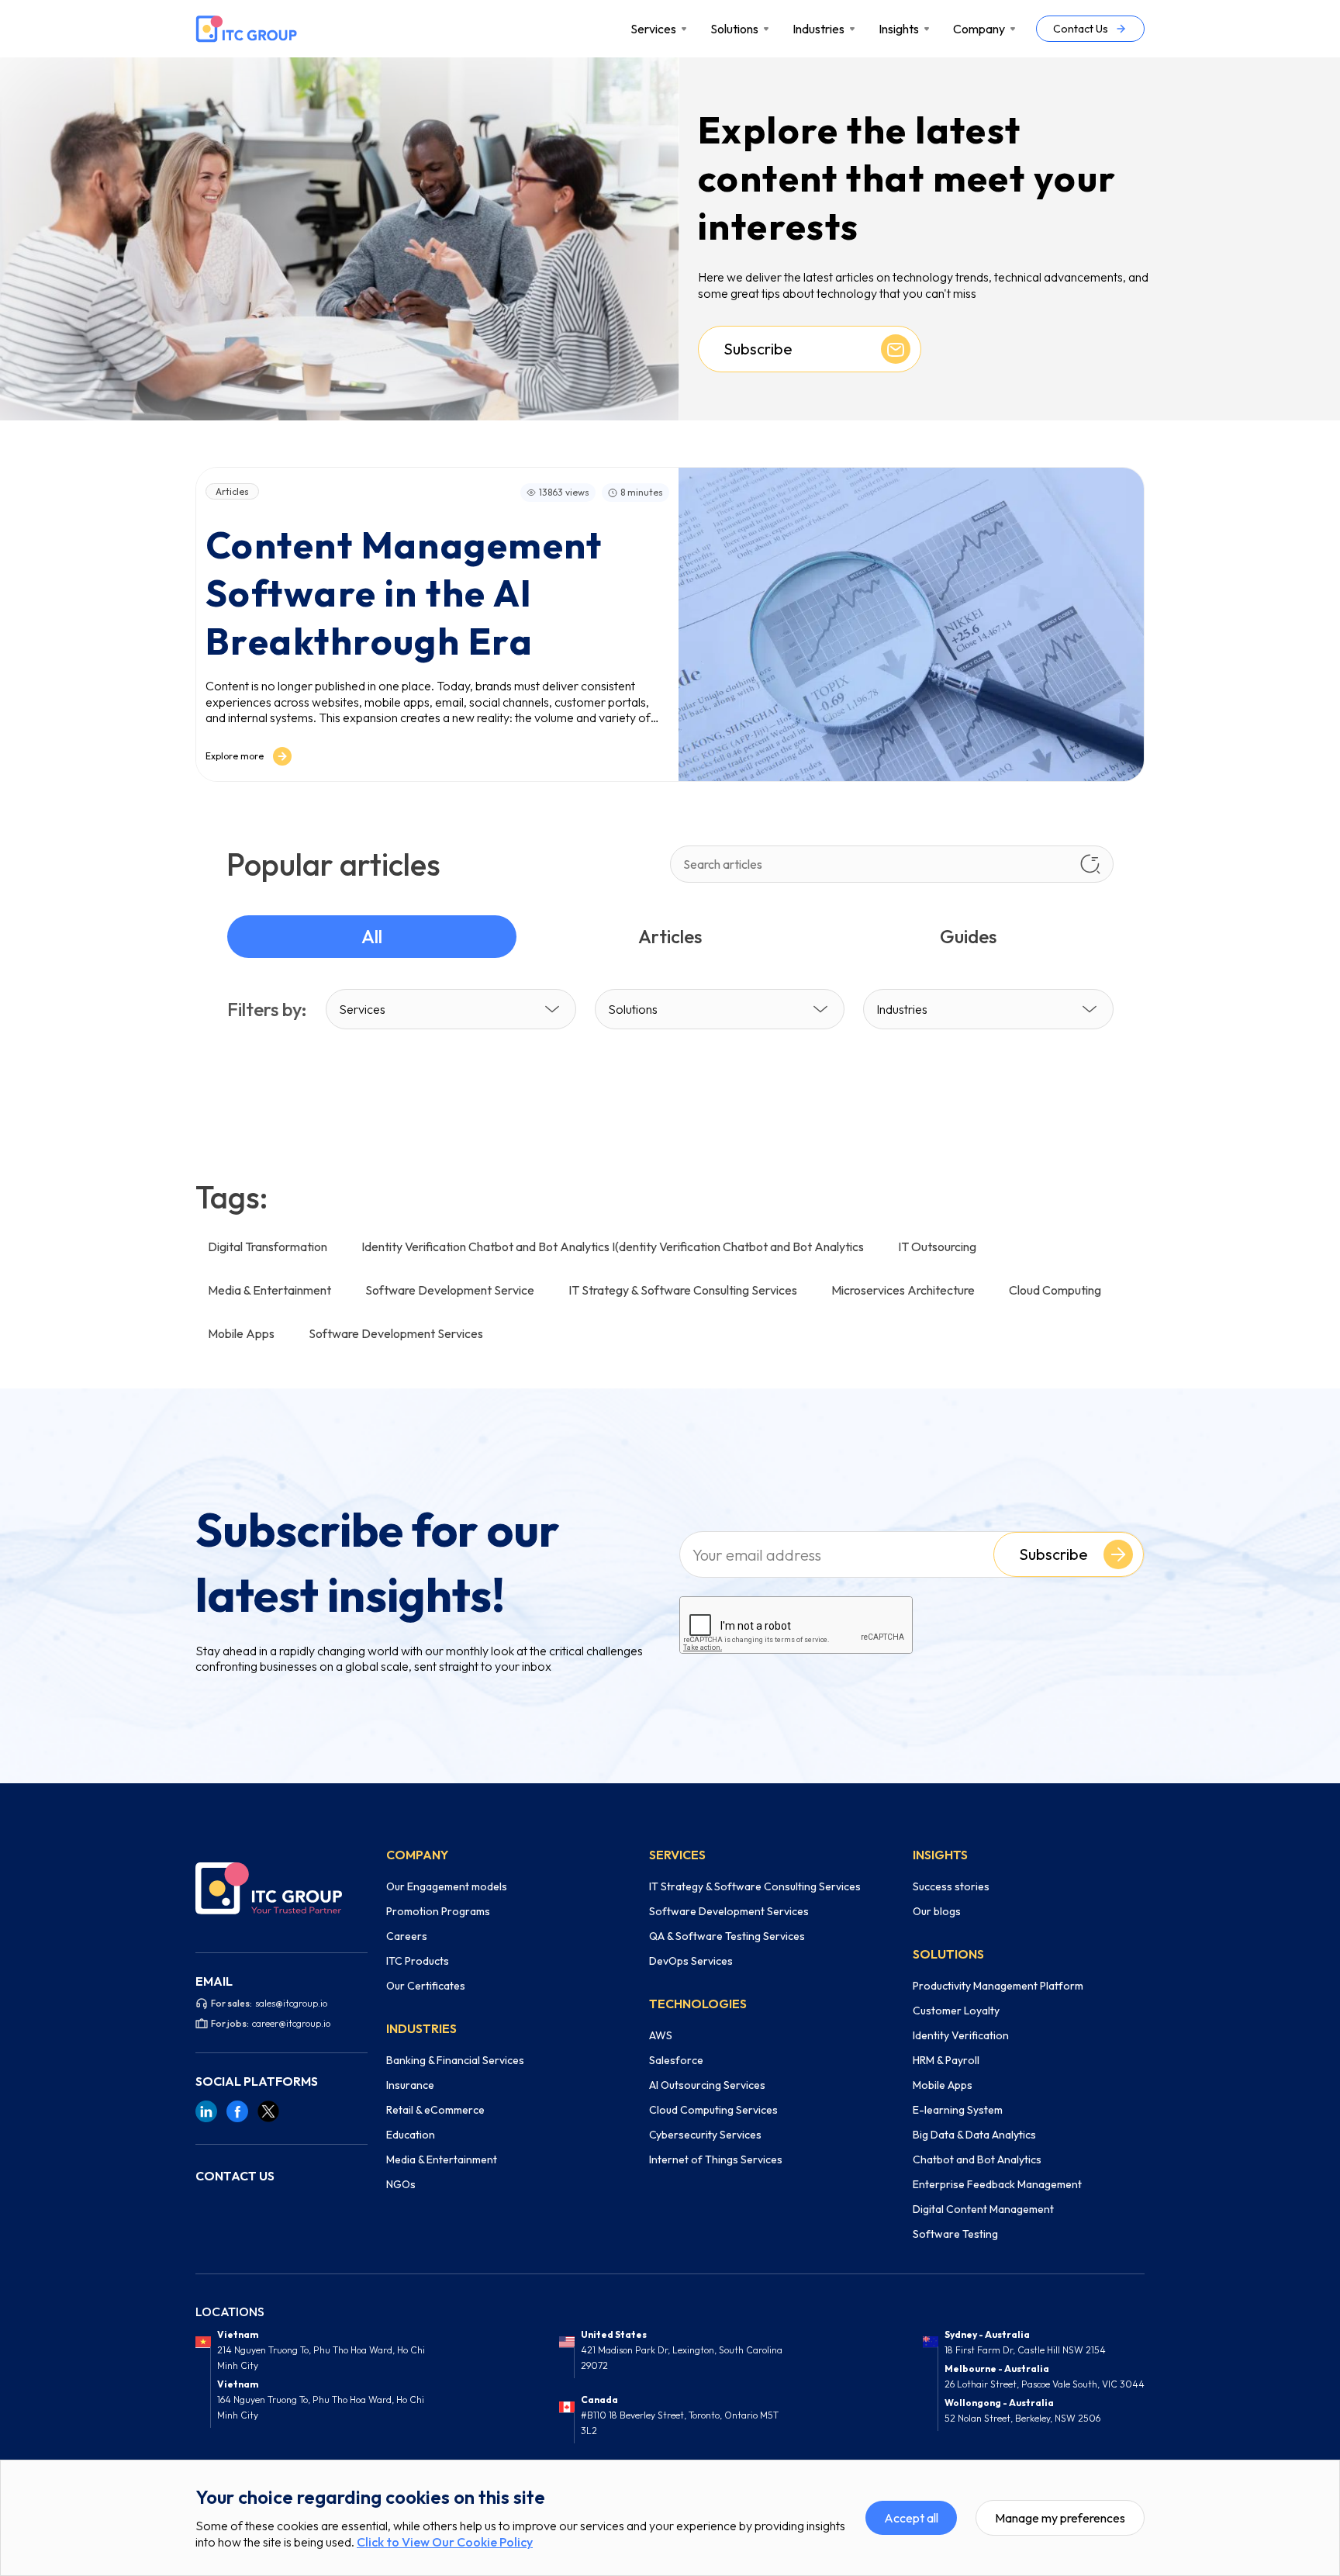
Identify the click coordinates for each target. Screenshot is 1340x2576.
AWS (661, 2035)
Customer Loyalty (956, 2011)
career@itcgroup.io (291, 2023)
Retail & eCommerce (435, 2110)
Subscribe (1053, 1554)
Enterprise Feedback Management (997, 2184)
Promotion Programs (438, 1911)
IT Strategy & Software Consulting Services (755, 1886)
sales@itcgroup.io (291, 2003)
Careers (407, 1936)
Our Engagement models (447, 1886)
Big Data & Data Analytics (974, 2135)
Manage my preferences (1060, 2518)
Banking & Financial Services (455, 2060)
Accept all (911, 2518)
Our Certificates (426, 1986)
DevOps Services (691, 1961)
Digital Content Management (983, 2209)
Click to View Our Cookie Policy (445, 2542)
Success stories (951, 1886)
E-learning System (958, 2110)
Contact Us (1081, 29)
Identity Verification (961, 2035)
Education (411, 2135)
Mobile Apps (943, 2085)
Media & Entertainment (442, 2159)
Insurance (410, 2085)
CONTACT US (235, 2176)
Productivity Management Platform (998, 1986)
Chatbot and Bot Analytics (977, 2159)
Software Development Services (729, 1911)
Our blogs (937, 1911)
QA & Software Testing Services (727, 1936)
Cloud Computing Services (713, 2110)
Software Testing (955, 2234)
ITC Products (418, 1961)
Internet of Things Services (716, 2159)
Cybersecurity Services (705, 2135)
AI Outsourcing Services (707, 2085)
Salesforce (676, 2060)
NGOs (401, 2184)
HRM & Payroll (946, 2060)
